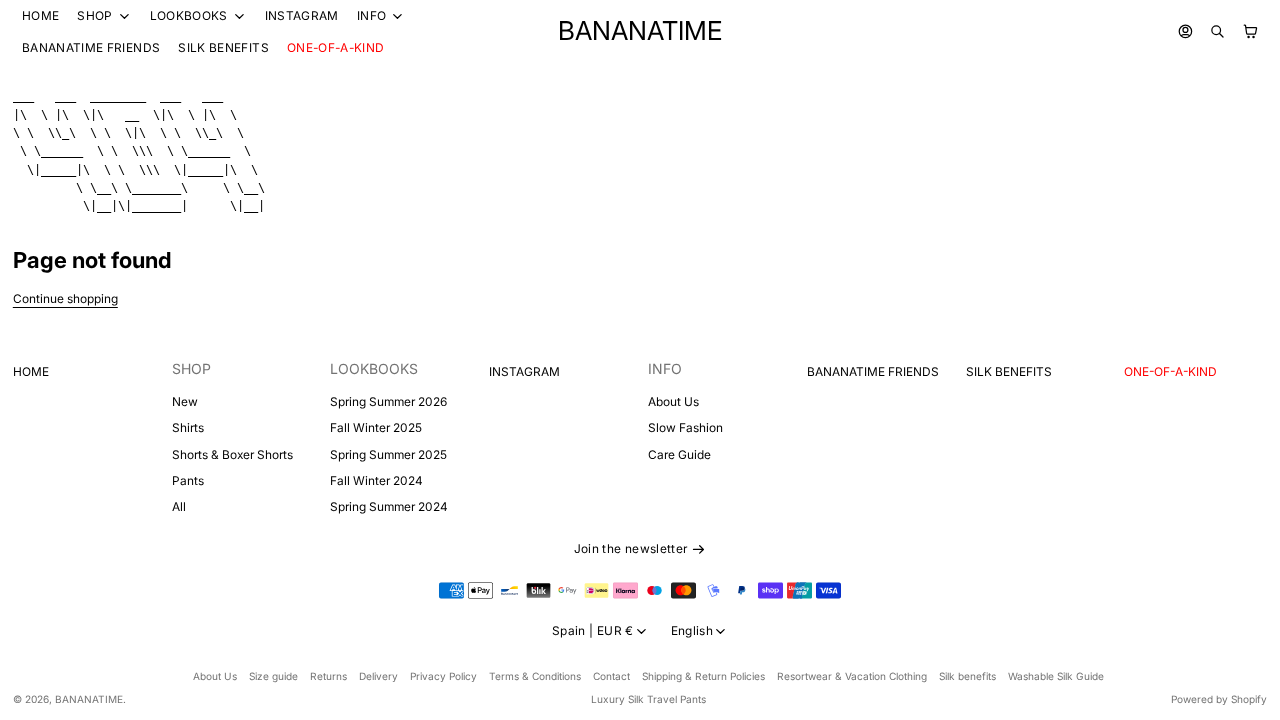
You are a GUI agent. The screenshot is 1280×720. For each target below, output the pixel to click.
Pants (188, 480)
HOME (40, 15)
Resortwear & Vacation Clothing (852, 676)
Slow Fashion (685, 427)
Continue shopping (65, 298)
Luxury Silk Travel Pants (648, 699)
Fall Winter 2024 (376, 480)
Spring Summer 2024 (389, 506)
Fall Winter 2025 (376, 427)
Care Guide (679, 454)
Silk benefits (967, 676)
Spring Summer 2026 (388, 401)
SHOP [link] (94, 16)
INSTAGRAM (302, 15)
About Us (673, 401)
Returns (328, 676)
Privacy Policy (443, 676)
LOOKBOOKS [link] (189, 16)
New (185, 401)
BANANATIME (89, 699)
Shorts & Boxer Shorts (232, 454)
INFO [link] (371, 16)
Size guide (273, 676)
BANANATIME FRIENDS (91, 47)
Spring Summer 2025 (388, 454)
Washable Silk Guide (1056, 676)
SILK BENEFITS (223, 47)
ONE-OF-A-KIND (336, 47)
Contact (611, 676)
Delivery (378, 676)
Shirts (188, 427)
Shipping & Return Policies (703, 676)
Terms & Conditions (535, 676)
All (179, 506)
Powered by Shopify (1219, 699)
